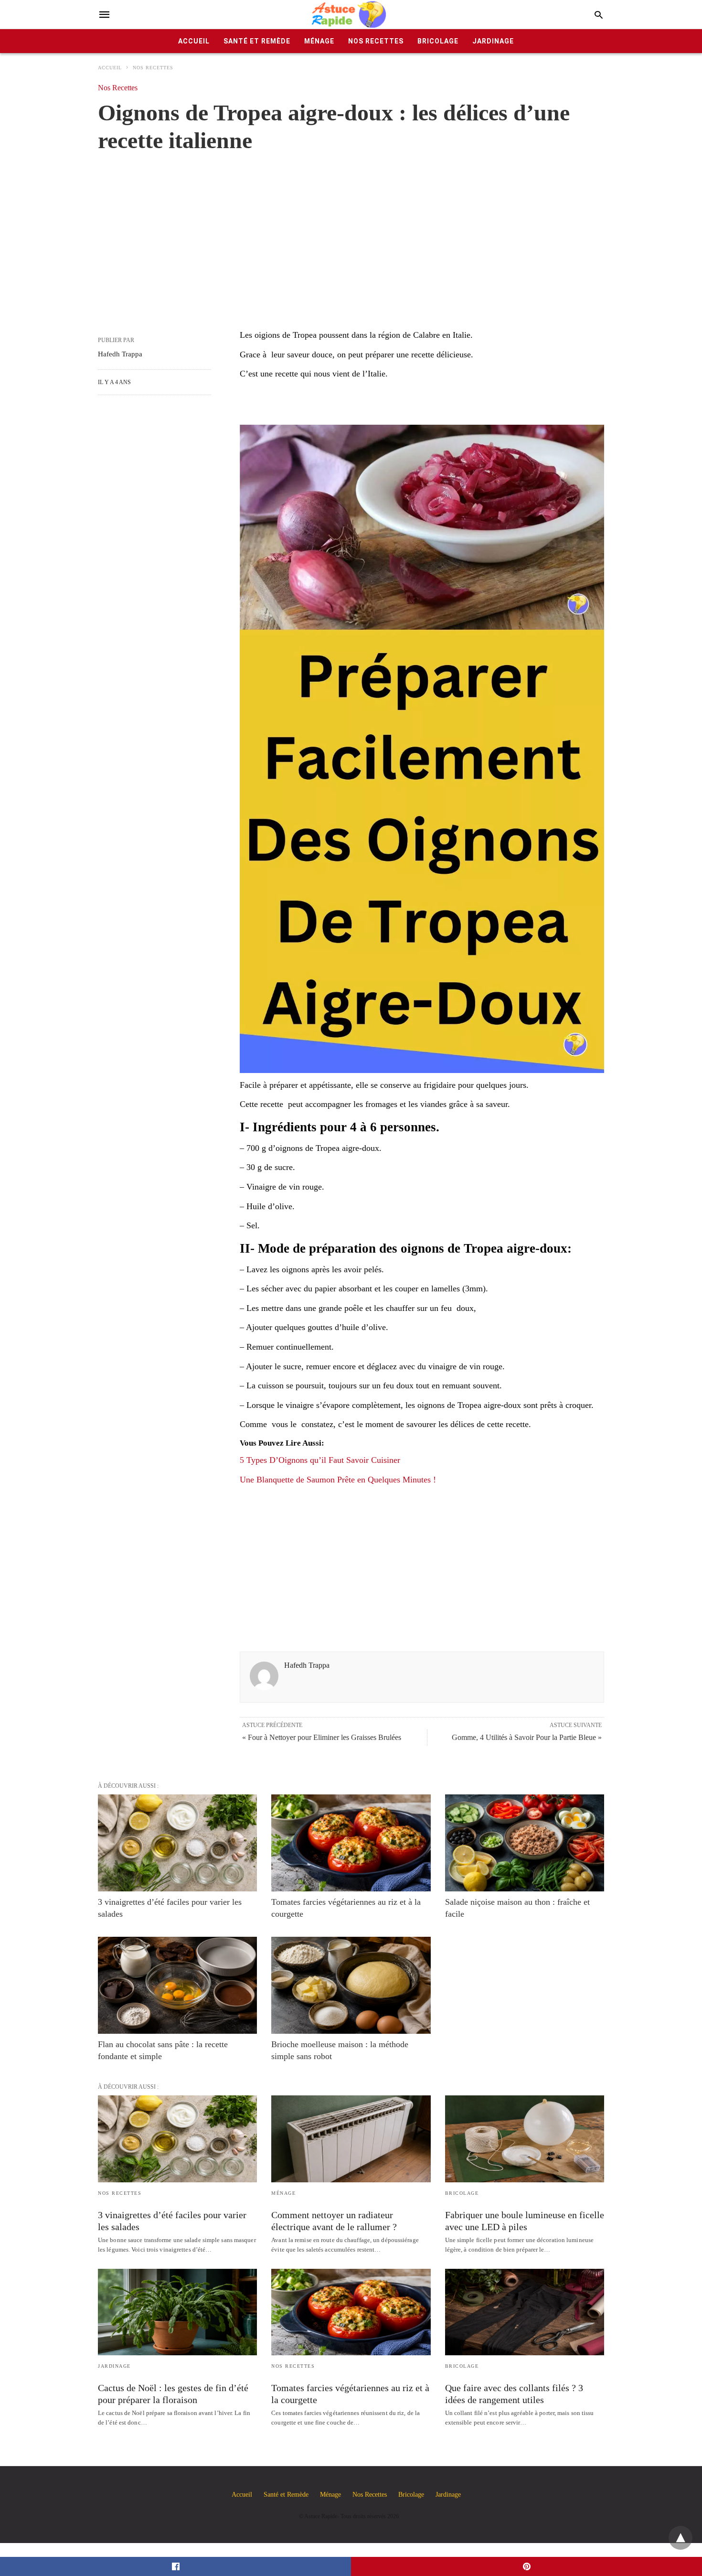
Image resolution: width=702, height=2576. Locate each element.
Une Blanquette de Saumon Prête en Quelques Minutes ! (338, 1480)
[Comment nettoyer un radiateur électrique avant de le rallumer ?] (351, 2139)
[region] (351, 231)
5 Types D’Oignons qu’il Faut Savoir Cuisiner (320, 1460)
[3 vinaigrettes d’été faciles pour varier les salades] (177, 1843)
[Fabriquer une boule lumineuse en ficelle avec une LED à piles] (525, 2139)
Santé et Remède (257, 41)
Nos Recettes (376, 41)
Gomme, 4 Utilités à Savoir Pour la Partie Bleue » (527, 1737)
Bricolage (438, 41)
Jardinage (493, 41)
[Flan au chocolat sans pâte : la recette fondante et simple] (177, 1985)
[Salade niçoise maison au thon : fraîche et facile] (525, 1843)
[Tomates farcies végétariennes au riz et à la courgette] (351, 1843)
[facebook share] (175, 2566)
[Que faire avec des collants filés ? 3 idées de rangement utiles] (525, 2312)
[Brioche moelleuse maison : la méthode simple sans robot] (351, 1985)
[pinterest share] (526, 2566)
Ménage (319, 41)
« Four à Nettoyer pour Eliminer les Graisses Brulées (322, 1737)
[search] (599, 15)
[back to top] (681, 2538)
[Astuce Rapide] (350, 15)
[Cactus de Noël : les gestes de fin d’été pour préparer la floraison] (177, 2312)
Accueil (194, 41)
